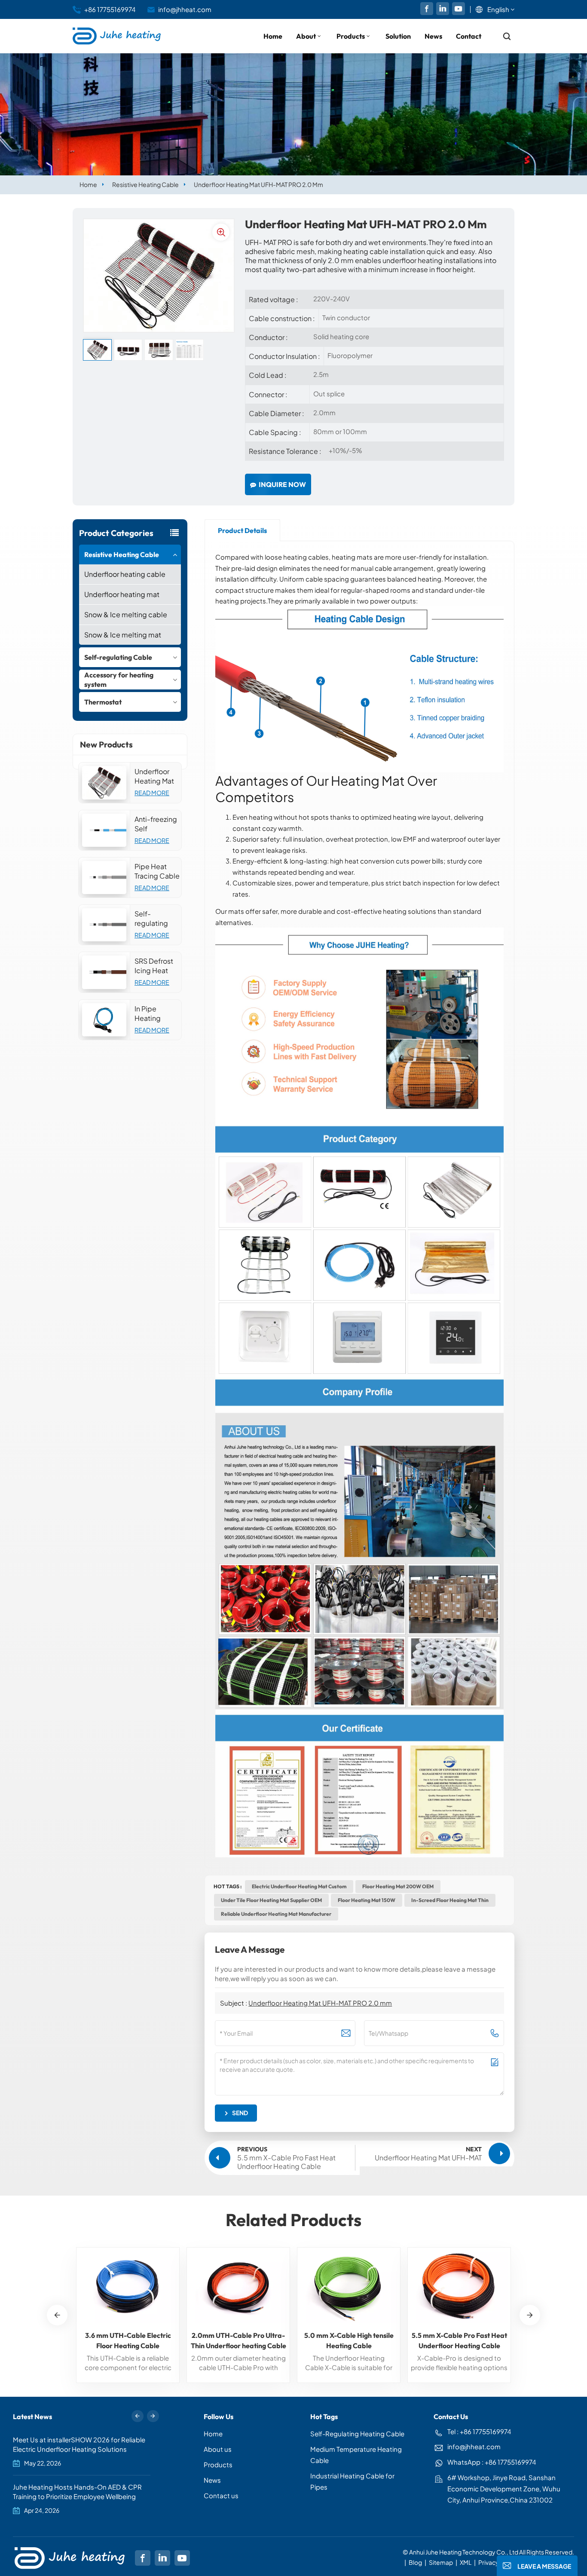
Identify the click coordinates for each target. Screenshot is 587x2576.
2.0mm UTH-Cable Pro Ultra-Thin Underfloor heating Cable (238, 2340)
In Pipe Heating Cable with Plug (152, 1014)
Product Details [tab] (242, 530)
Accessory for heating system (119, 680)
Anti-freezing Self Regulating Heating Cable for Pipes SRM (156, 824)
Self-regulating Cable (118, 657)
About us (218, 2449)
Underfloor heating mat (122, 594)
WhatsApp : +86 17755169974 (492, 2462)
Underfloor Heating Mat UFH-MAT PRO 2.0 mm (157, 776)
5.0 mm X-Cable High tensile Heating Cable (349, 2340)
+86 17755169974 (110, 9)
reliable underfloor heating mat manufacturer (276, 1914)
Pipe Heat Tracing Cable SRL (157, 871)
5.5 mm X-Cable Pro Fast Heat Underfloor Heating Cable (459, 2340)
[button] (530, 2315)
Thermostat (103, 702)
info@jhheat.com (185, 9)
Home (273, 36)
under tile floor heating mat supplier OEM (271, 1900)
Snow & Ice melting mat (123, 635)
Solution (398, 36)
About (306, 36)
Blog (415, 2562)
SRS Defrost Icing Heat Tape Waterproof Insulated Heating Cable (154, 966)
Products (351, 36)
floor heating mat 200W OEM (398, 1886)
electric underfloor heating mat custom (299, 1886)
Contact (469, 36)
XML (466, 2562)
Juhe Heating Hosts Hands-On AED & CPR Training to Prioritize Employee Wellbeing (77, 2492)
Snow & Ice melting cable (126, 614)
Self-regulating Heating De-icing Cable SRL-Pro (155, 919)
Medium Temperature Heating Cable (356, 2455)
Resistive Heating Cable (145, 184)
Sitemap (441, 2562)
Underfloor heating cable (125, 574)
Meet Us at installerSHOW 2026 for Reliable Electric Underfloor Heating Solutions (79, 2444)
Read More (152, 793)
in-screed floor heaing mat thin (450, 1900)
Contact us (221, 2495)
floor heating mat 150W (367, 1900)
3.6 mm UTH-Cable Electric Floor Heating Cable (128, 2340)
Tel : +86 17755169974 (479, 2431)
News (433, 36)
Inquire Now (282, 484)
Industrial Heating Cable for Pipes (352, 2481)
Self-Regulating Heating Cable (357, 2434)
